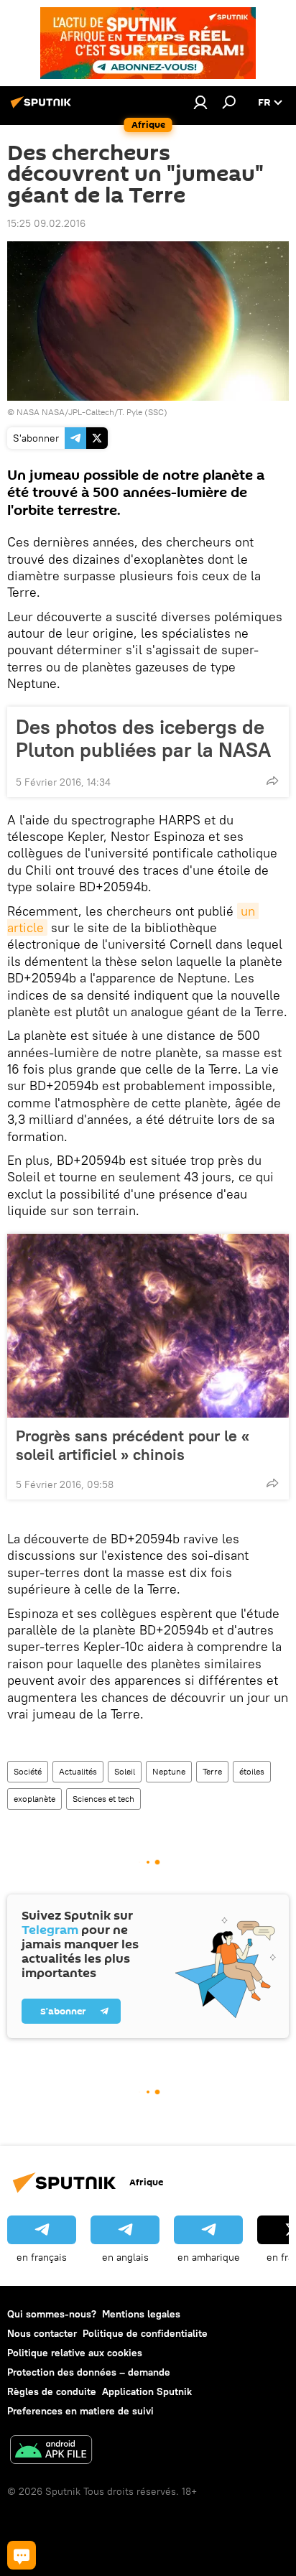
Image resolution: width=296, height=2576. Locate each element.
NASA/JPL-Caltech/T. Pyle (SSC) (105, 412)
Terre (212, 1771)
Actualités (78, 1771)
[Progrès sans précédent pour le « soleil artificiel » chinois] (148, 1326)
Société (28, 1771)
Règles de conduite (52, 2391)
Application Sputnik (147, 2391)
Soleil (125, 1771)
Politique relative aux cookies (75, 2353)
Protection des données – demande (89, 2372)
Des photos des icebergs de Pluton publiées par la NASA (143, 738)
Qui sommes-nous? (52, 2314)
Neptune (169, 1771)
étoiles (252, 1771)
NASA (28, 412)
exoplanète (34, 1799)
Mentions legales (141, 2314)
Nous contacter (42, 2333)
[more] (272, 781)
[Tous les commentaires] (22, 2555)
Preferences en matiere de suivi (80, 2411)
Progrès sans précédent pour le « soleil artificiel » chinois (133, 1445)
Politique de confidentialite (145, 2333)
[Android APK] (51, 2451)
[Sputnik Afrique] (43, 108)
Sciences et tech (103, 1799)
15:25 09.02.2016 (46, 223)
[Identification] (200, 102)
